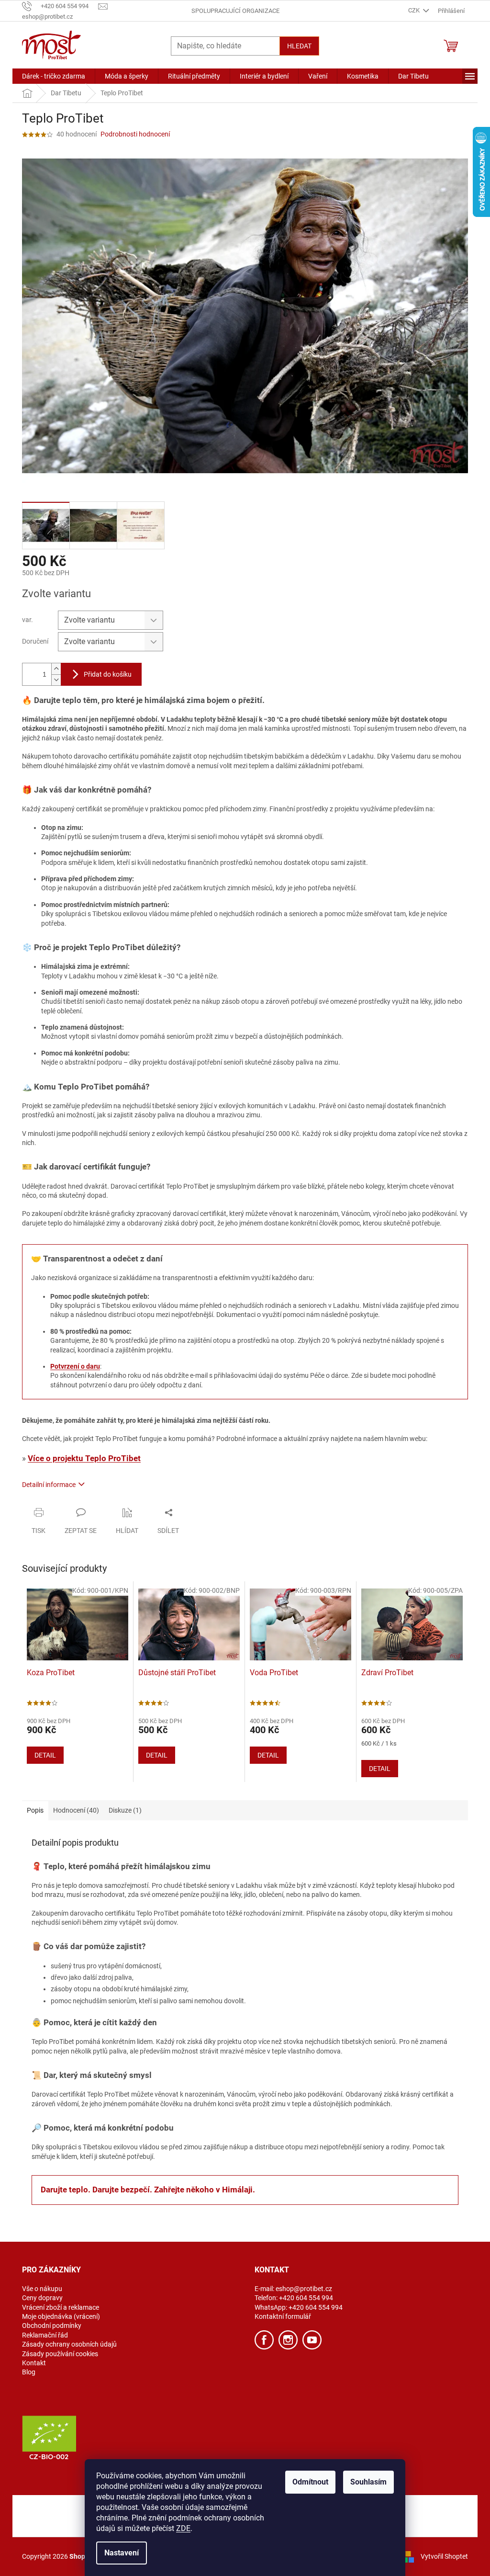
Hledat (299, 46)
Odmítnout (310, 2482)
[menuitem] (54, 76)
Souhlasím (368, 2482)
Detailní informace (49, 1485)
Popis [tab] (35, 1810)
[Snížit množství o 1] (56, 680)
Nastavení (122, 2553)
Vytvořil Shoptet (444, 2556)
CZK (415, 10)
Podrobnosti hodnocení (135, 134)
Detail (45, 1755)
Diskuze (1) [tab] (125, 1810)
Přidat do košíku (108, 674)
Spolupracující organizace (235, 11)
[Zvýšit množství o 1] (56, 669)
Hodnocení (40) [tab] (76, 1810)
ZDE (183, 2528)
